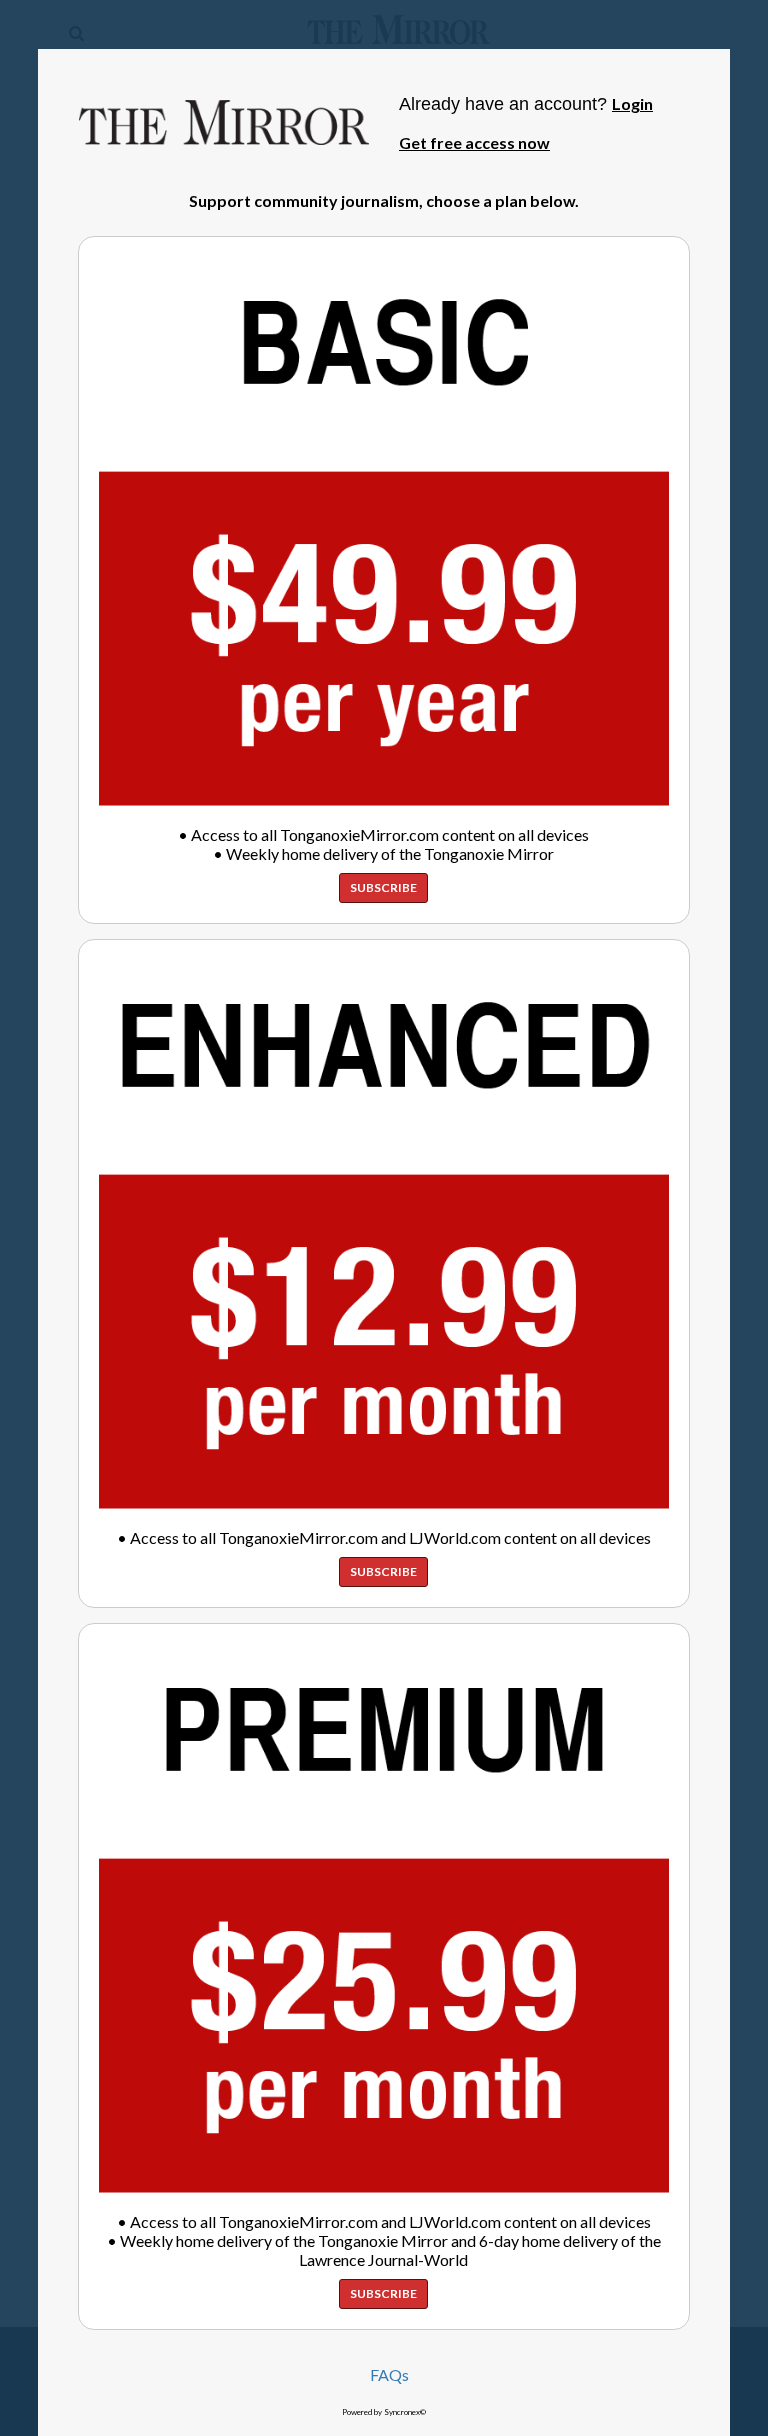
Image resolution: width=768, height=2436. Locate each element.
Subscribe (383, 887)
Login (632, 103)
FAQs (389, 2374)
